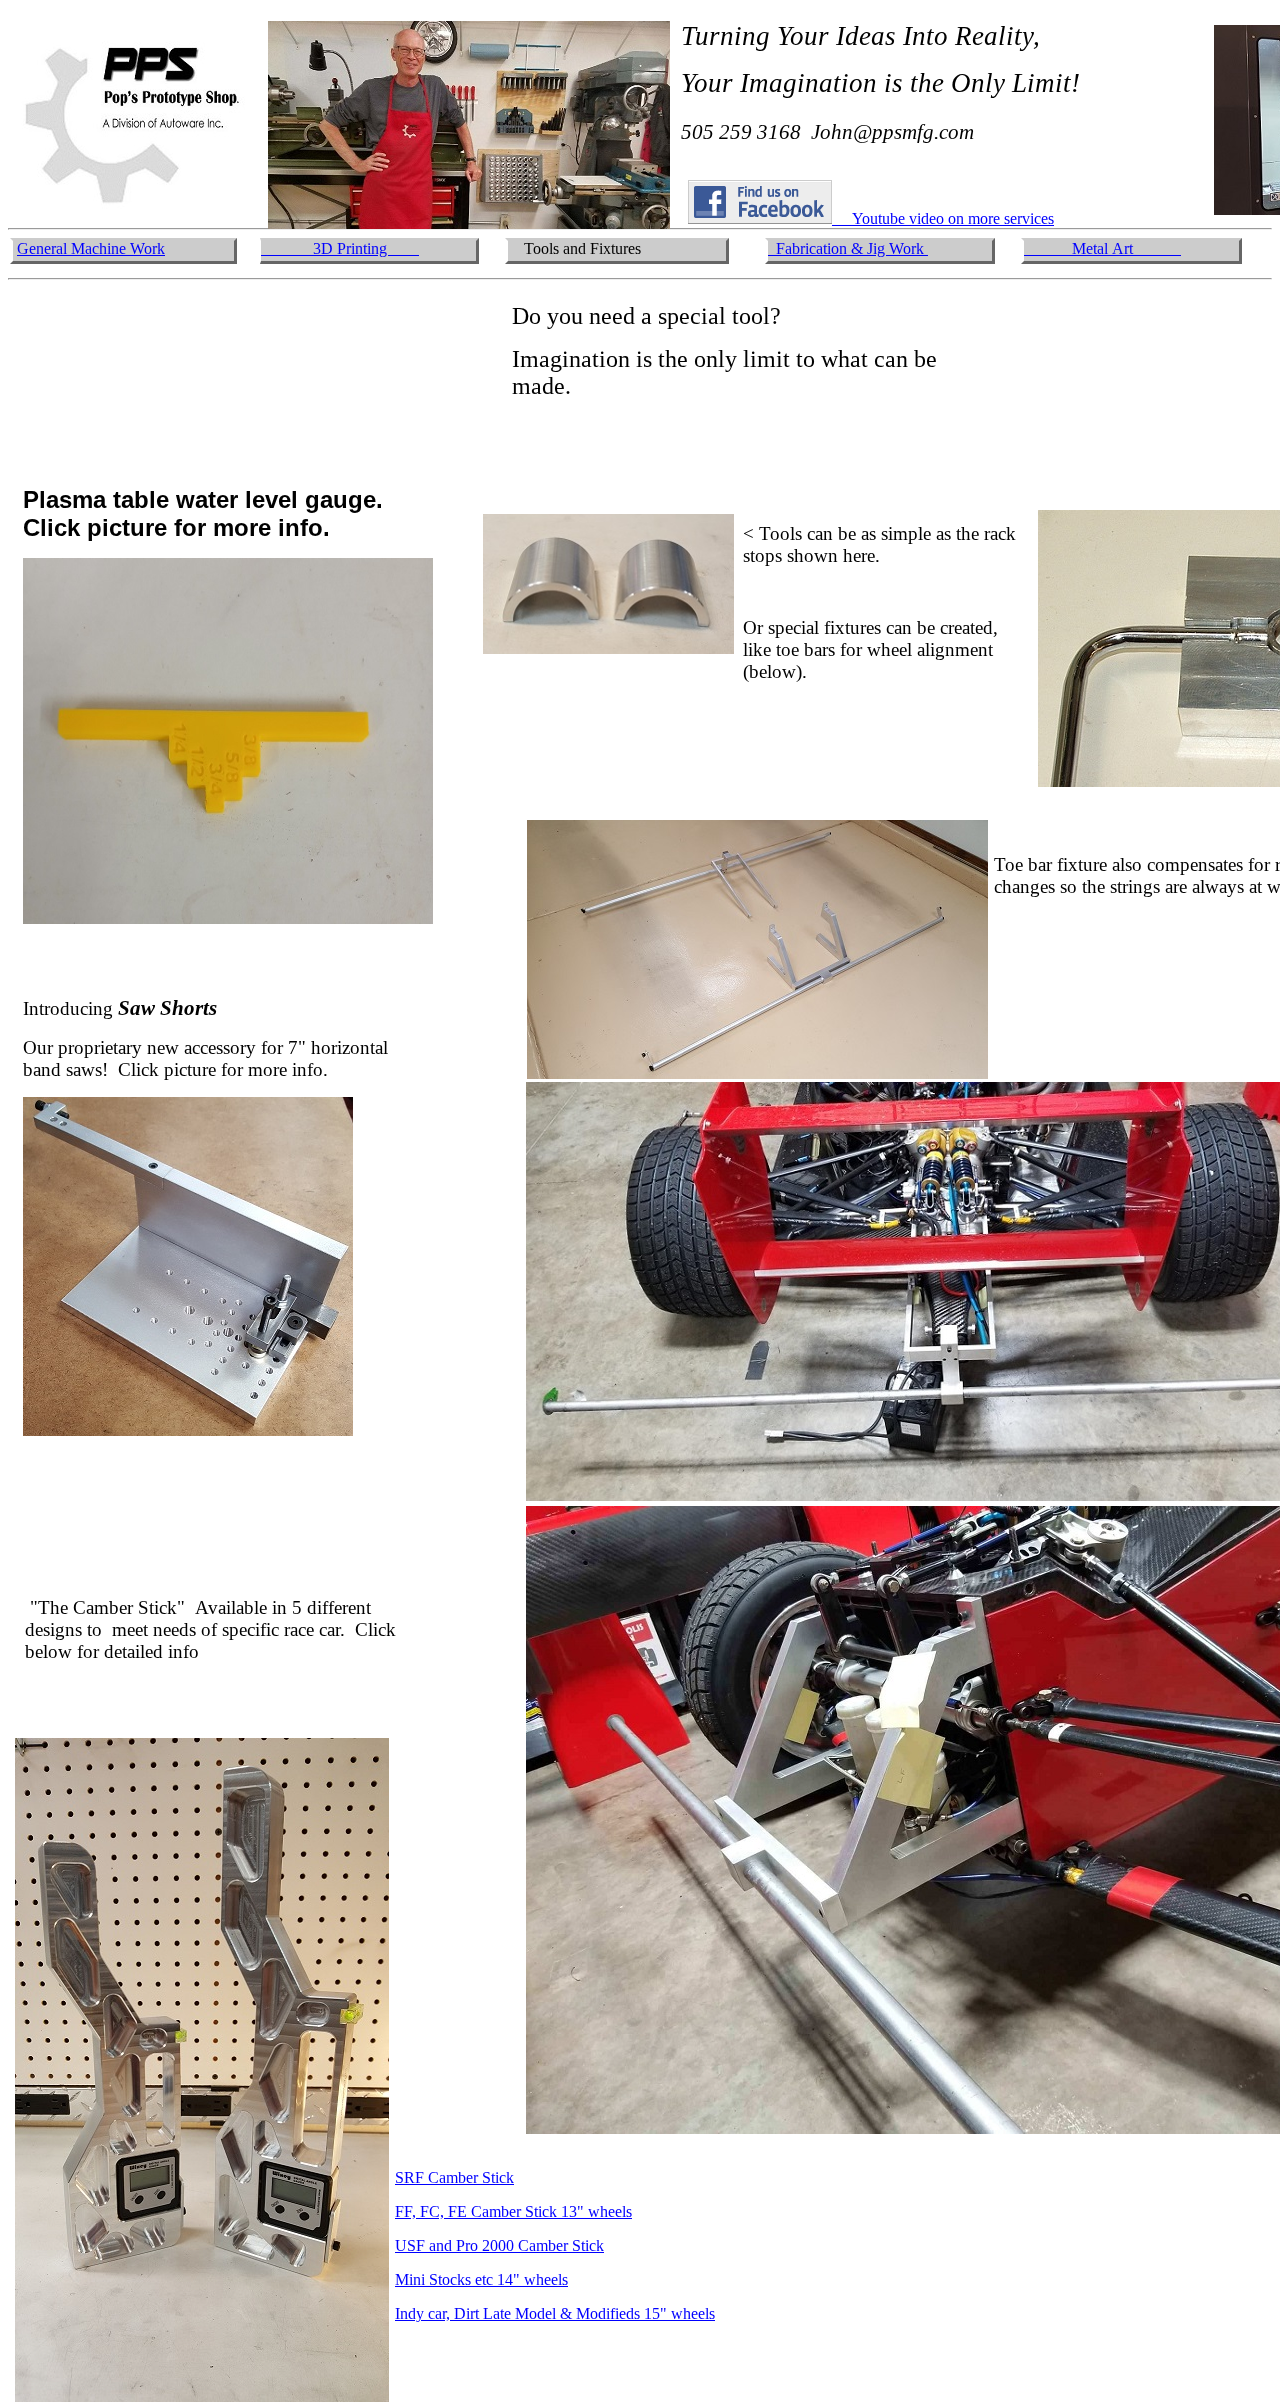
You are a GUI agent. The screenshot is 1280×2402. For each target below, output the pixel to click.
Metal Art (1102, 248)
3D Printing (340, 248)
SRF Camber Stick (454, 2177)
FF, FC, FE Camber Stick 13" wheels (513, 2211)
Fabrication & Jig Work (852, 248)
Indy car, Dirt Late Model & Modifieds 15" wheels (555, 2313)
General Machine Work (91, 248)
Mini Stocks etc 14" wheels (481, 2279)
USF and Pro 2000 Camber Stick (499, 2245)
